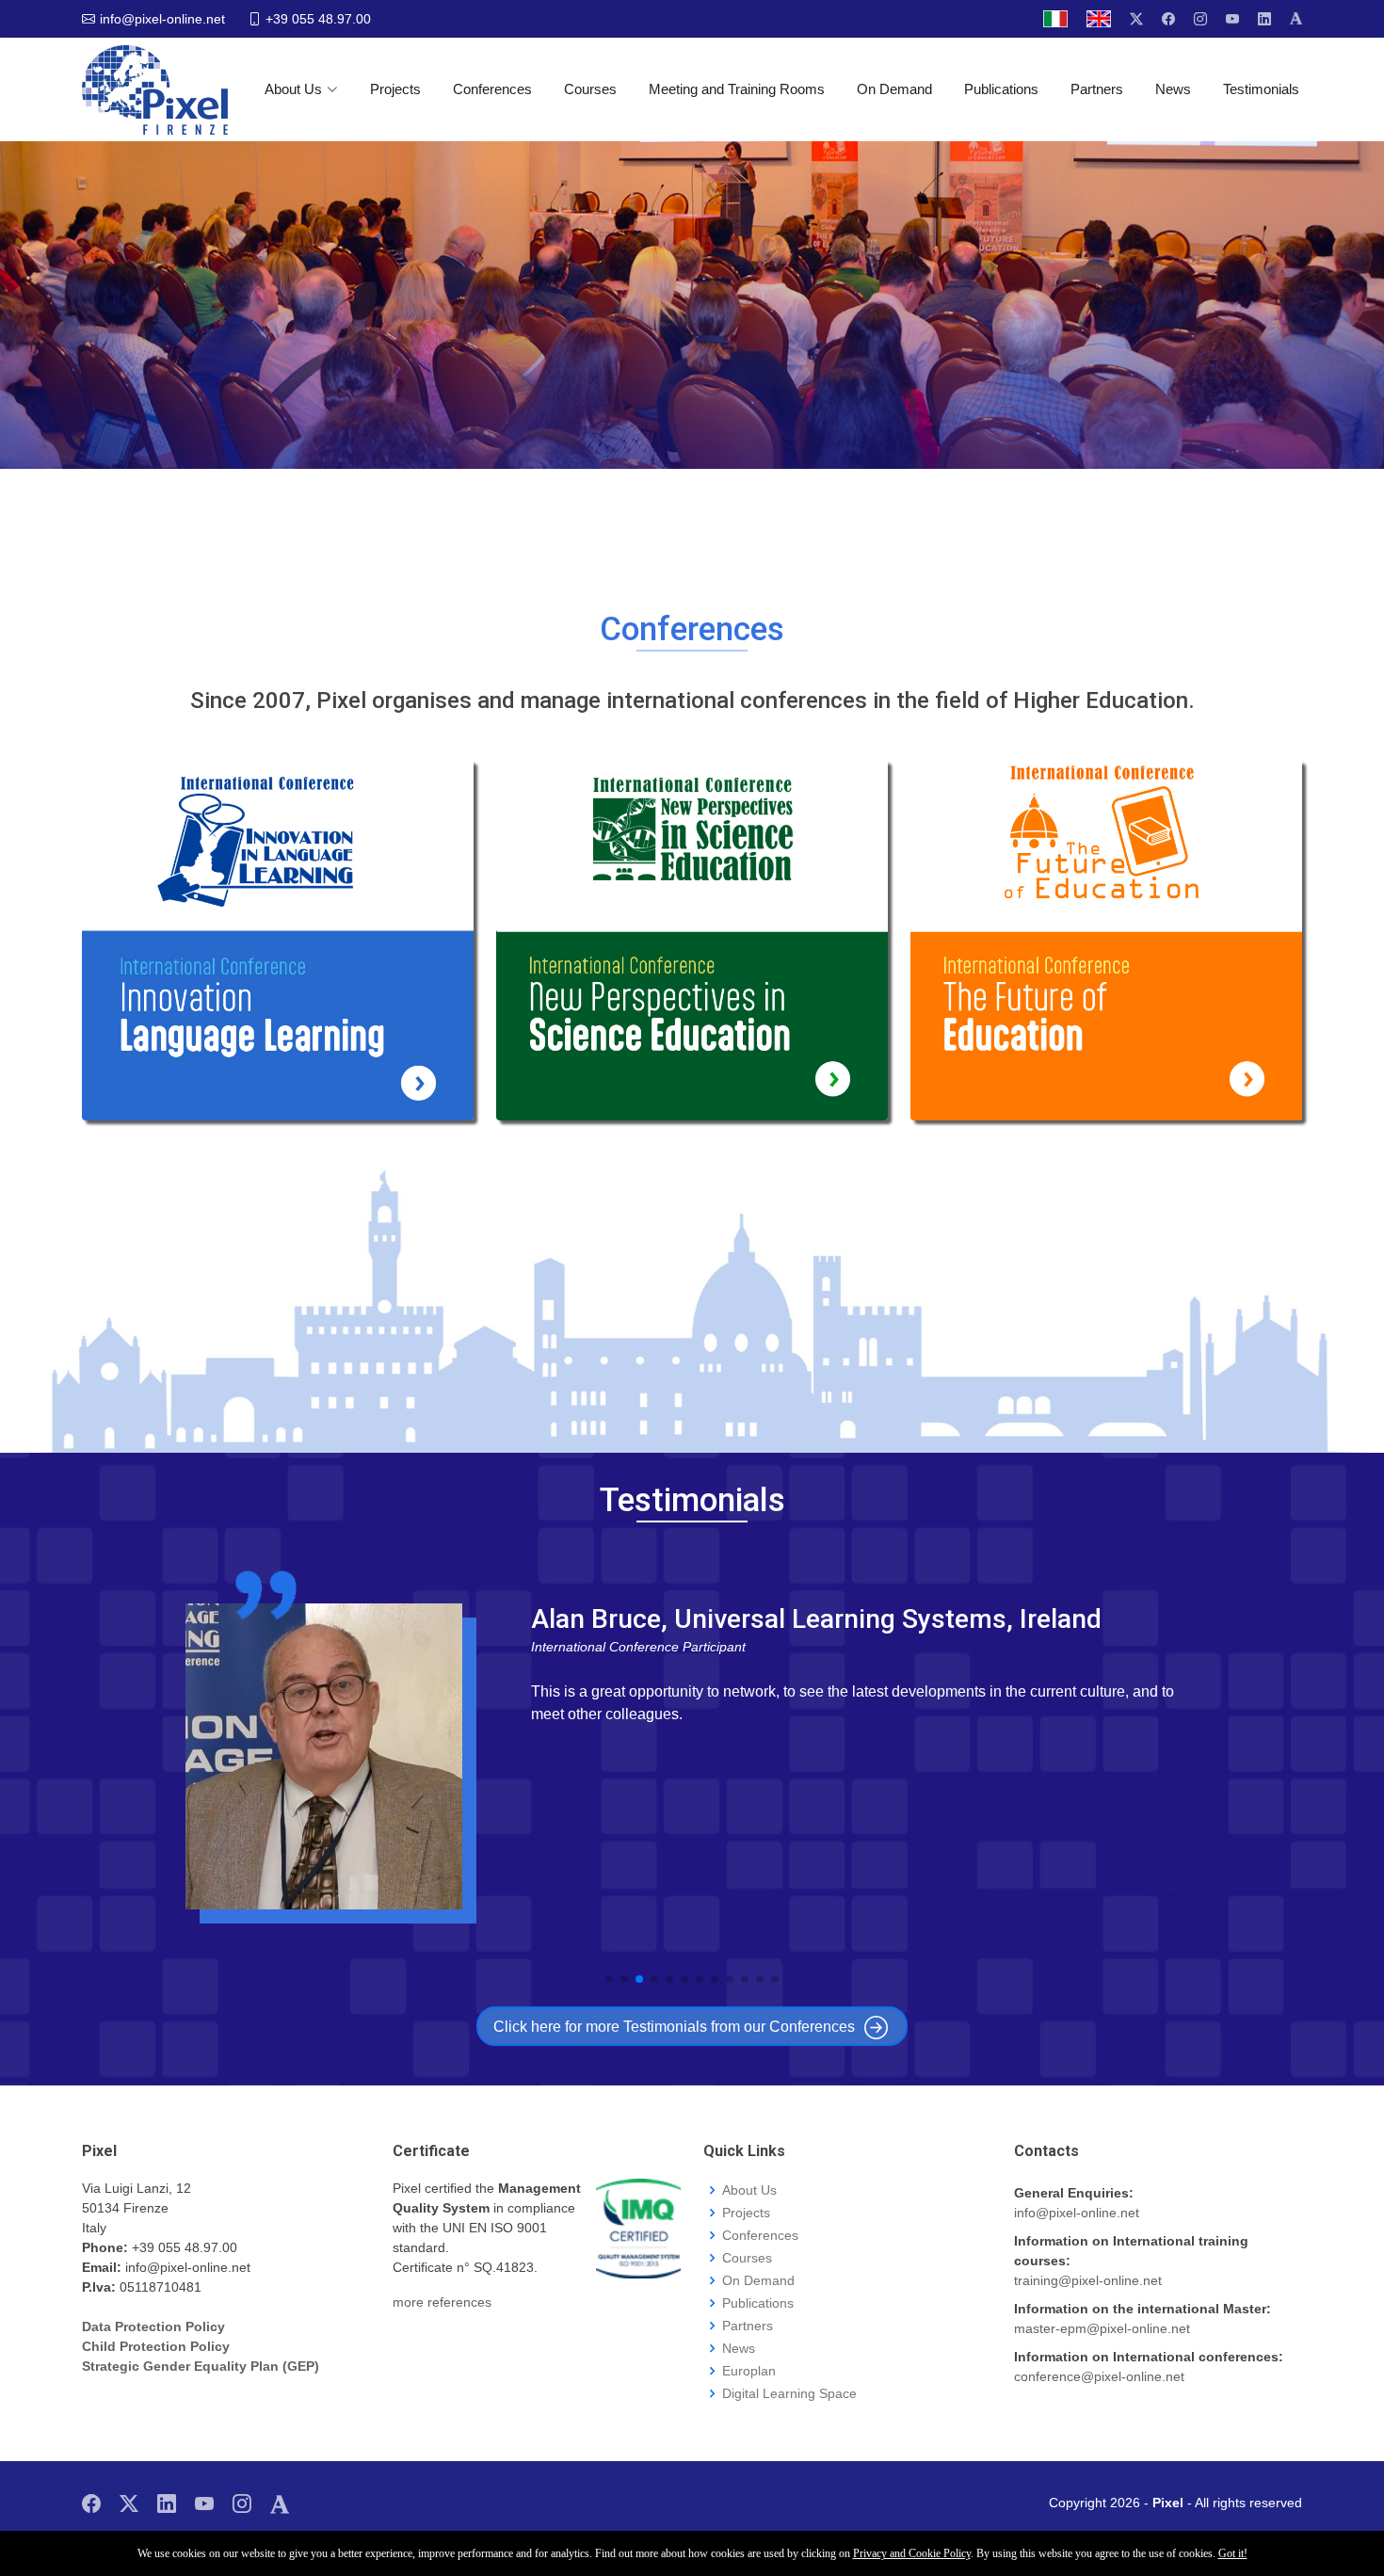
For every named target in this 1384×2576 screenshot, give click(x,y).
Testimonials (1261, 89)
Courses (590, 89)
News (1173, 89)
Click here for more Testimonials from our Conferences (674, 2027)
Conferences (492, 89)
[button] (609, 1979)
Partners (1097, 89)
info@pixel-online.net (1077, 2213)
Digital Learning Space (789, 2393)
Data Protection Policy (153, 2326)
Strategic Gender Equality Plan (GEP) (201, 2366)
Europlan (749, 2371)
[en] (1099, 19)
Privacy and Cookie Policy (912, 2553)
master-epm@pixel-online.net (1102, 2328)
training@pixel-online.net (1088, 2280)
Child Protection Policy (156, 2346)
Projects (395, 89)
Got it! (1233, 2553)
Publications (1001, 89)
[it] (1055, 19)
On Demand (894, 89)
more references (442, 2302)
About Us (293, 89)
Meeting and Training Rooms (737, 89)
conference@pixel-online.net (1099, 2376)
